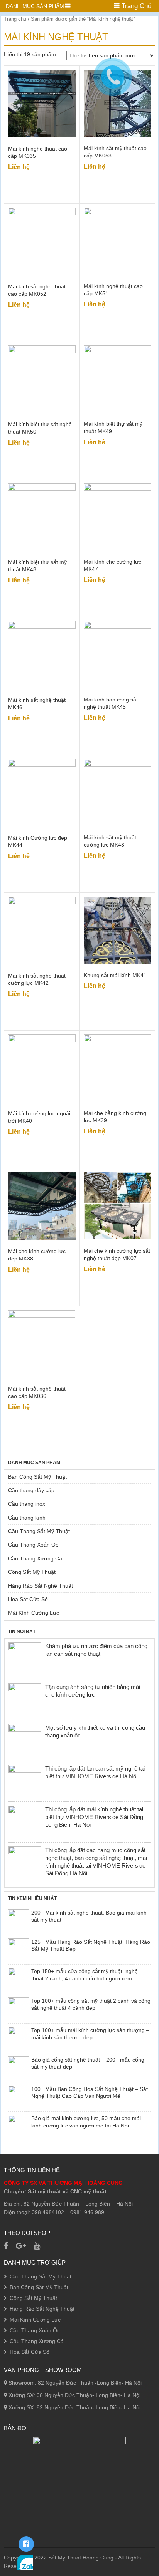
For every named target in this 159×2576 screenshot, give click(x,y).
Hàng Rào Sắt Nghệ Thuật (41, 1586)
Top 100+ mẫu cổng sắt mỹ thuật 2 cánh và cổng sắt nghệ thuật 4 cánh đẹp (91, 2004)
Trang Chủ (135, 6)
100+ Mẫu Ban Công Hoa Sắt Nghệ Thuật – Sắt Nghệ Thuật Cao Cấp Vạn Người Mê (90, 2092)
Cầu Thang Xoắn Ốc (33, 1545)
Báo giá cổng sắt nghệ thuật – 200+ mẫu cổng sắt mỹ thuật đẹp (88, 2063)
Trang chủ (15, 19)
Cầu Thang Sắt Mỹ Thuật (39, 1531)
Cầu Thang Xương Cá (35, 1558)
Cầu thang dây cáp (31, 1490)
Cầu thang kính (27, 1518)
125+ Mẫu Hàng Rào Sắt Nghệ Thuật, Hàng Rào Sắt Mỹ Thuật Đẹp (91, 1945)
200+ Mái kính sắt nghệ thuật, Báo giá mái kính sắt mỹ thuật (89, 1916)
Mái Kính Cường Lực (34, 1613)
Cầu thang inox (27, 1504)
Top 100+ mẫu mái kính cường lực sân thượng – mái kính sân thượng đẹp (90, 2034)
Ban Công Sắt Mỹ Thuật (37, 1477)
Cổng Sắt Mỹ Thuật (32, 1572)
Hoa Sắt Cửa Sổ (28, 1599)
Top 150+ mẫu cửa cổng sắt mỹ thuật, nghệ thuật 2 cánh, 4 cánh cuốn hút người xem (85, 1975)
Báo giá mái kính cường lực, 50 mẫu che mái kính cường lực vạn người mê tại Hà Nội (86, 2122)
